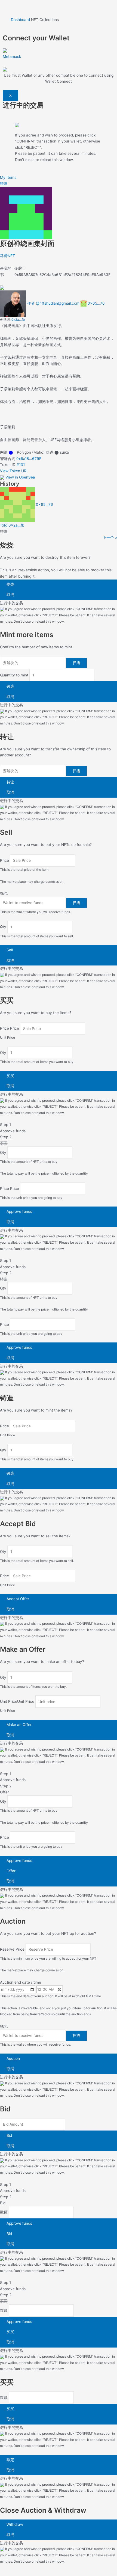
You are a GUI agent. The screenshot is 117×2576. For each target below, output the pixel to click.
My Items (8, 177)
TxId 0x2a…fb (12, 525)
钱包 (4, 893)
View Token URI (14, 471)
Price (4, 860)
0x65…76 (96, 303)
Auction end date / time (21, 1982)
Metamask (12, 56)
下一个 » (110, 537)
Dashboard (20, 20)
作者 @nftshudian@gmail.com (53, 303)
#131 (21, 465)
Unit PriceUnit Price (17, 1702)
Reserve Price (12, 1949)
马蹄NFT (7, 256)
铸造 (4, 183)
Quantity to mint (14, 675)
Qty (3, 927)
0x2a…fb (18, 320)
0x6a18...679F (29, 459)
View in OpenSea (20, 477)
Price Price (10, 1029)
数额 (4, 2212)
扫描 (76, 663)
